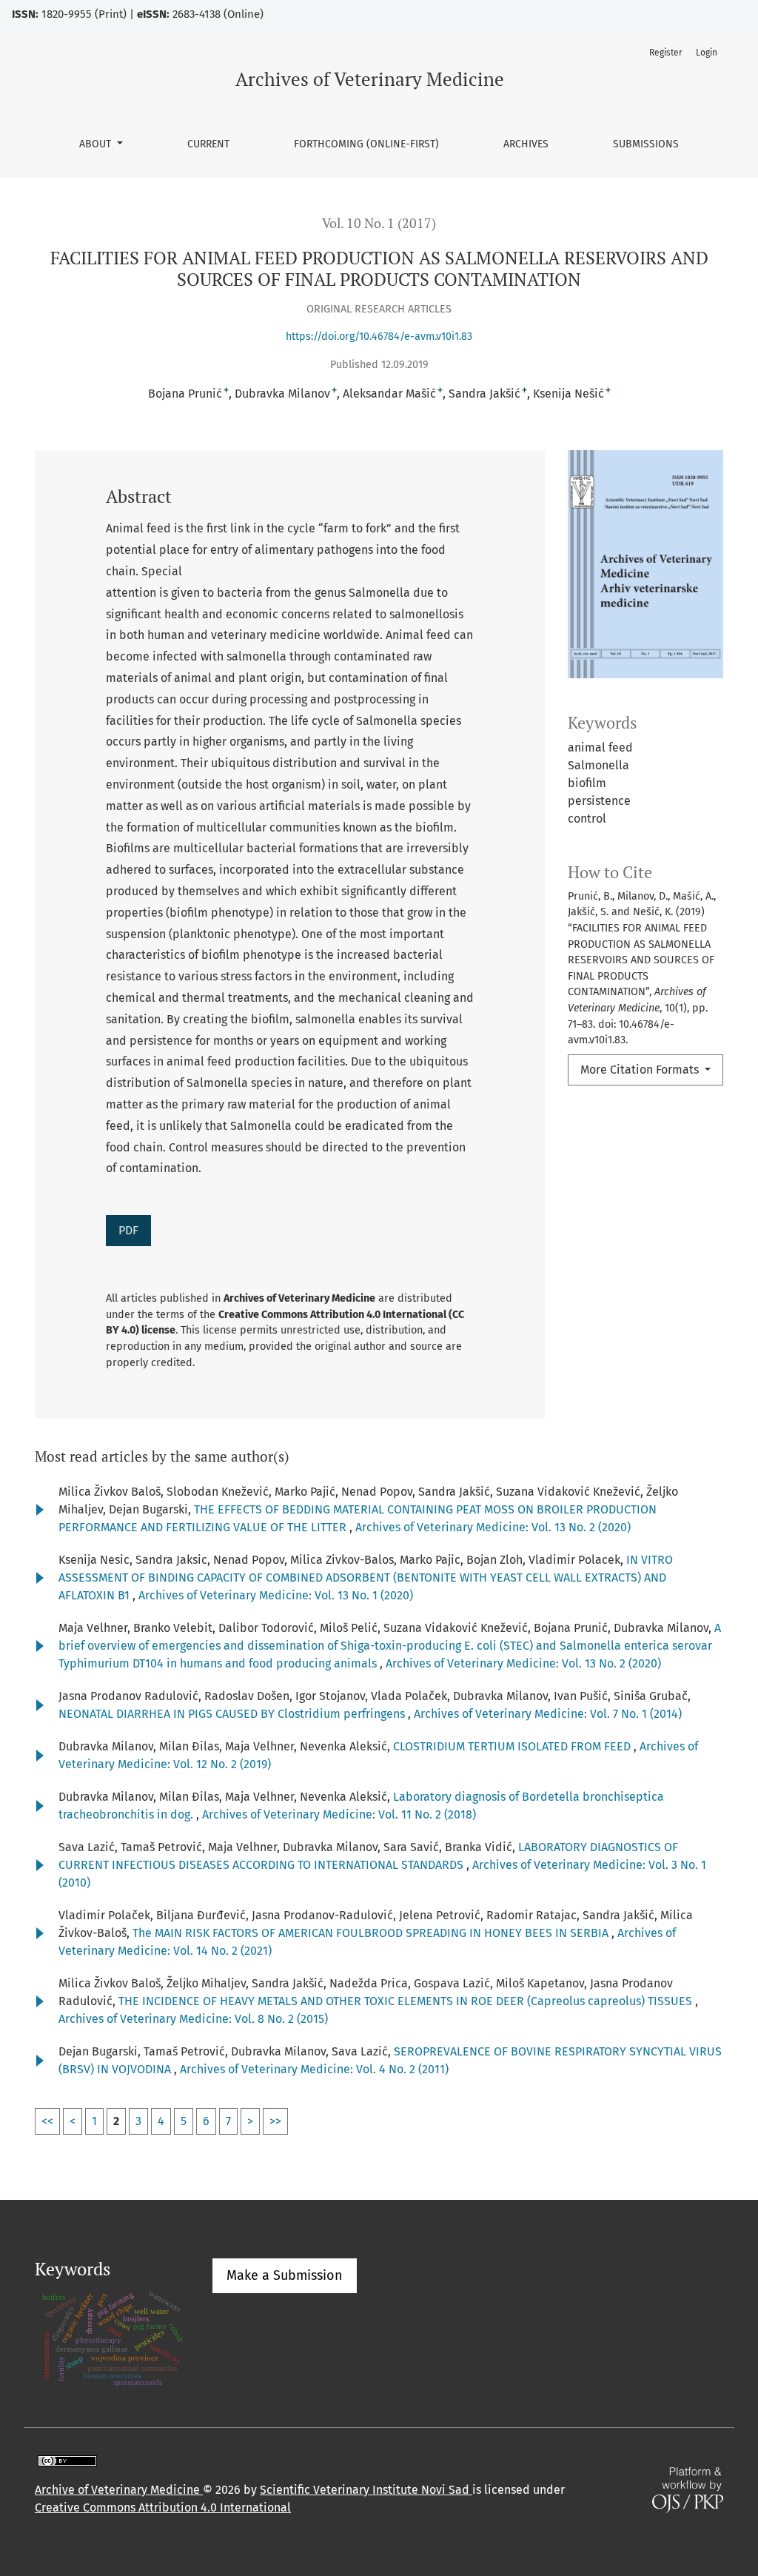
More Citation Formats (641, 1070)
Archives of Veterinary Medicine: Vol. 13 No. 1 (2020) (276, 1595)
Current (208, 144)
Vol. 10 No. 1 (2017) (379, 223)
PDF (128, 1230)
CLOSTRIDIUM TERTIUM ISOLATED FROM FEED (513, 1746)
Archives (526, 144)
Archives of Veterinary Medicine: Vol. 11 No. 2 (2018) (339, 1814)
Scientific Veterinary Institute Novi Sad (366, 2490)
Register (666, 53)
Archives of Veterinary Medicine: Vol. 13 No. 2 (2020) (493, 1527)
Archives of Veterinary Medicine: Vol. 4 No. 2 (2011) (314, 2069)
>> (275, 2121)
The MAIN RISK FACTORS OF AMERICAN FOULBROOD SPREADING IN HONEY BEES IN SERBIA (372, 1933)
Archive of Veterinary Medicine (119, 2490)
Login (707, 53)
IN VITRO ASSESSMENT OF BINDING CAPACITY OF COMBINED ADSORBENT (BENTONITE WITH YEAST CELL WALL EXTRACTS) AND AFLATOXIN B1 (366, 1578)
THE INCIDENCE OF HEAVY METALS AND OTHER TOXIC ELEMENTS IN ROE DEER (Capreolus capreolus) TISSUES (407, 2001)
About (97, 144)
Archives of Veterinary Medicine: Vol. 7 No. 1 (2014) (548, 1714)
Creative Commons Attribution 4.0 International (163, 2508)
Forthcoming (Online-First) (366, 144)
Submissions (646, 144)
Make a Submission (285, 2275)
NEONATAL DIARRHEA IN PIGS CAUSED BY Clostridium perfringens (233, 1714)
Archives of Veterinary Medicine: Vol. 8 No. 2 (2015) (193, 2019)
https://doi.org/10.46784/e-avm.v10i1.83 (379, 337)
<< (47, 2121)
